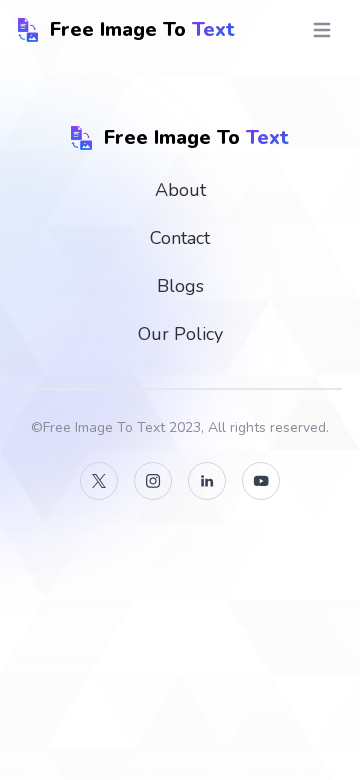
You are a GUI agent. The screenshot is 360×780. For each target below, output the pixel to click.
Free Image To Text (104, 427)
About (180, 190)
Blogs (180, 286)
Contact (180, 238)
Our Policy (180, 334)
